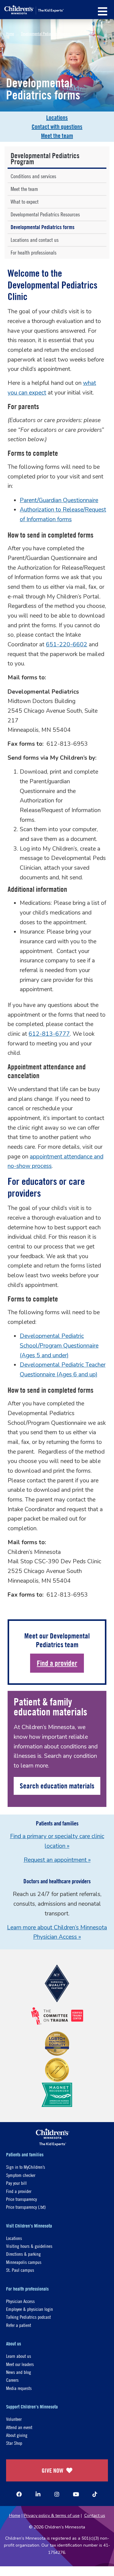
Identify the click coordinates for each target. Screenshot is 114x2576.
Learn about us (19, 2356)
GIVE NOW (52, 2470)
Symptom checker (21, 2175)
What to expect (25, 202)
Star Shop (14, 2443)
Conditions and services (33, 176)
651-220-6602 (67, 645)
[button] (103, 11)
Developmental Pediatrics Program (46, 33)
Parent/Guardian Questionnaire (59, 500)
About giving (17, 2435)
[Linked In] (38, 2494)
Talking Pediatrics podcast (28, 2317)
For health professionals (34, 253)
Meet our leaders (20, 2364)
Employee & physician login (29, 2309)
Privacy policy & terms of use (52, 2516)
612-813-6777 (49, 1034)
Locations (57, 117)
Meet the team (57, 136)
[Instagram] (57, 2494)
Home (10, 33)
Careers (12, 2380)
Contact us (95, 2516)
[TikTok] (95, 2494)
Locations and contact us (35, 240)
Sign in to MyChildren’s (26, 2167)
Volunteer (14, 2419)
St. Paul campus (20, 2270)
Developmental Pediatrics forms (43, 227)
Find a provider (57, 1663)
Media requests (19, 2388)
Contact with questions (57, 127)
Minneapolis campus (24, 2262)
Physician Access (20, 2301)
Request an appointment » (57, 1860)
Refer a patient (19, 2325)
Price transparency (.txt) (26, 2207)
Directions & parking (23, 2254)
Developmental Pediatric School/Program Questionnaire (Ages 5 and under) (59, 1346)
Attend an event (19, 2427)
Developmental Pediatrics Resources (45, 214)
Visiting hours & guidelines (29, 2246)
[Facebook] (19, 2494)
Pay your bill (16, 2183)
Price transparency (21, 2199)
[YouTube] (76, 2494)
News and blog (19, 2372)
